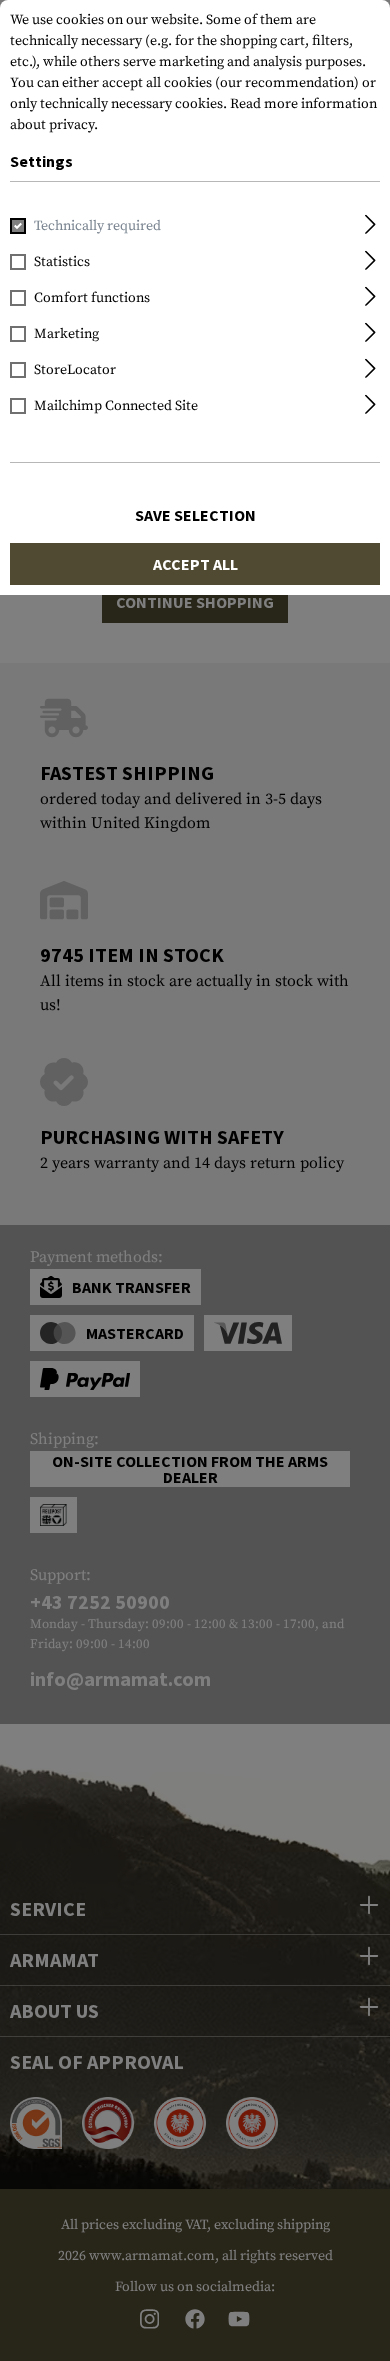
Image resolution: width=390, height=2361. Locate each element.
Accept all (195, 564)
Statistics (62, 262)
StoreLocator (75, 370)
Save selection (195, 515)
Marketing (66, 334)
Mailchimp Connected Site (116, 406)
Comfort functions (92, 298)
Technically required (97, 226)
